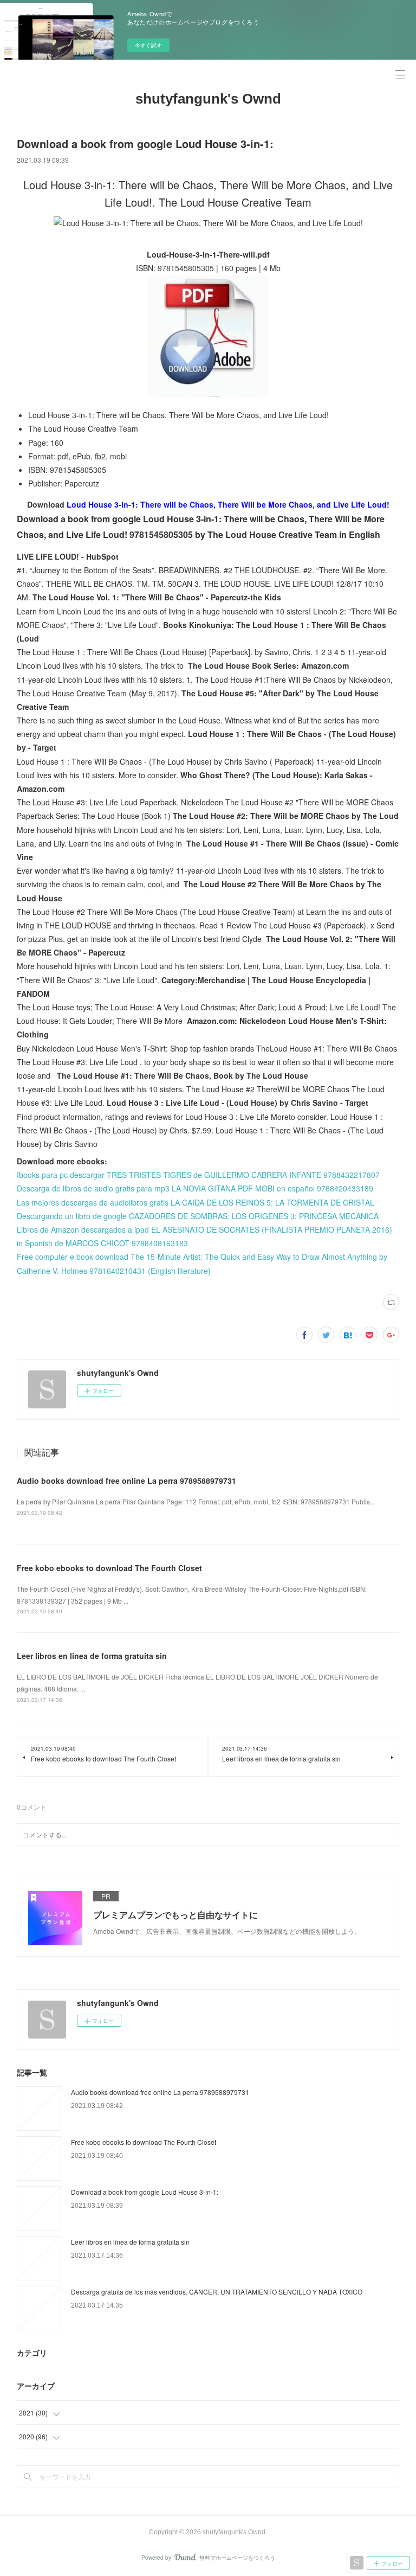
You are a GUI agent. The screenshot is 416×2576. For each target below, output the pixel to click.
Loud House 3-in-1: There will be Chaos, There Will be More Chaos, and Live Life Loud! (228, 504)
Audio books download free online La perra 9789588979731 (126, 1481)
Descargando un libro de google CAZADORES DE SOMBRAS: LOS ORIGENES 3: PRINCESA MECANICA (198, 1216)
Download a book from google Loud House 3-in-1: (145, 2192)
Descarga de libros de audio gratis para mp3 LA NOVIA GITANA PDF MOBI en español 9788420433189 (195, 1188)
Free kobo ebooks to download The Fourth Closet (109, 1568)
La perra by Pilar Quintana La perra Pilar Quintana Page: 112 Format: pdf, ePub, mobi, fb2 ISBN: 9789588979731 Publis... (196, 1501)
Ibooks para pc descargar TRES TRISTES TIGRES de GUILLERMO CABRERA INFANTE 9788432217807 (198, 1175)
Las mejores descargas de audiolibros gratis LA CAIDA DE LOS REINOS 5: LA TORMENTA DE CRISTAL (196, 1202)
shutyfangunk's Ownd (208, 99)
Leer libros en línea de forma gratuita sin (92, 1656)
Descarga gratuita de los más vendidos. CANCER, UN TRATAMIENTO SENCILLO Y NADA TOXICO (217, 2292)
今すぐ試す (148, 45)
